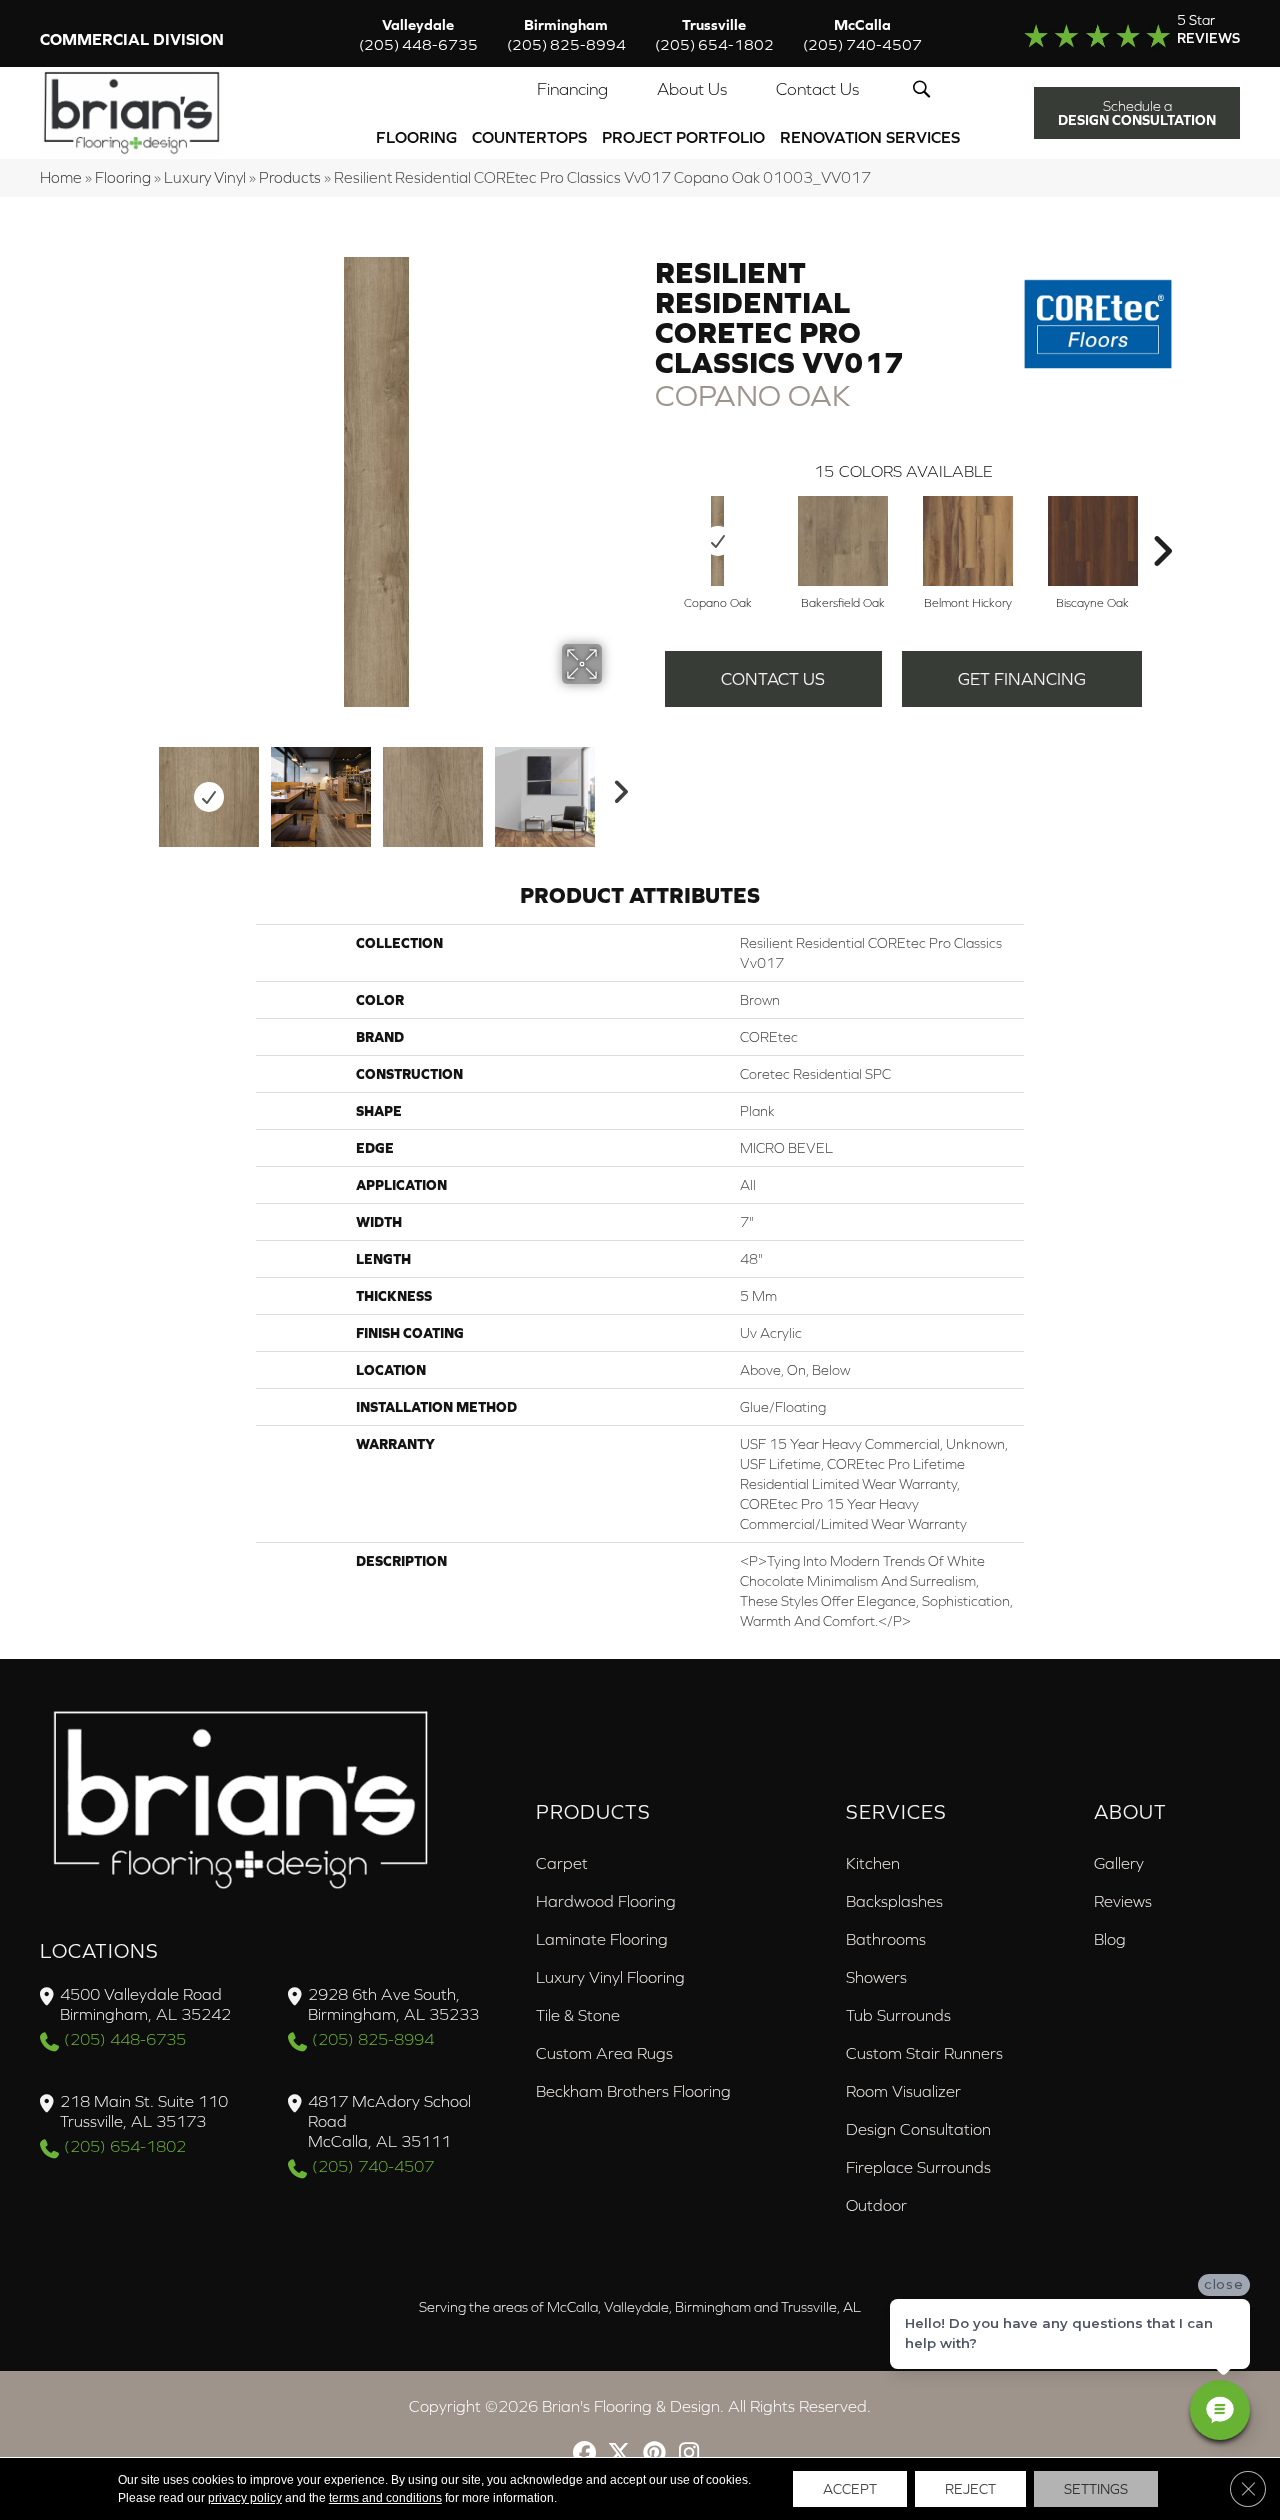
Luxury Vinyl (205, 177)
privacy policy (245, 2498)
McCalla (862, 34)
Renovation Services (870, 137)
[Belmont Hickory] (968, 541)
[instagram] (689, 2454)
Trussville (714, 34)
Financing (572, 89)
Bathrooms (886, 1939)
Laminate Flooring (602, 1939)
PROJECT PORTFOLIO (683, 137)
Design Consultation (918, 2129)
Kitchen (873, 1863)
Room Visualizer (903, 2091)
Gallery (1119, 1863)
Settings (1096, 2489)
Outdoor (876, 2205)
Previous (138, 787)
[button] (925, 89)
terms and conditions (385, 2498)
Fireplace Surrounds (918, 2167)
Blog (1110, 1939)
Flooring (416, 137)
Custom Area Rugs (604, 2053)
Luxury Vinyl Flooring (610, 1977)
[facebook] (584, 2454)
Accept (850, 2489)
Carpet (562, 1863)
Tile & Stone (578, 2015)
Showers (876, 1977)
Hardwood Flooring (606, 1901)
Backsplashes (894, 1901)
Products (290, 177)
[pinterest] (654, 2454)
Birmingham (566, 34)
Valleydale (418, 34)
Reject (970, 2489)
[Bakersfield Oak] (843, 541)
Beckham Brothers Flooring (633, 2091)
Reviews (1123, 1901)
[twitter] (619, 2454)
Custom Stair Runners (924, 2053)
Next (615, 787)
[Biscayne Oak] (1093, 541)
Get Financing (1022, 679)
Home (61, 177)
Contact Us (817, 89)
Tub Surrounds (898, 2015)
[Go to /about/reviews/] (1117, 34)
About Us (692, 89)
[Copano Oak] (718, 541)
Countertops (529, 137)
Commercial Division (132, 39)
